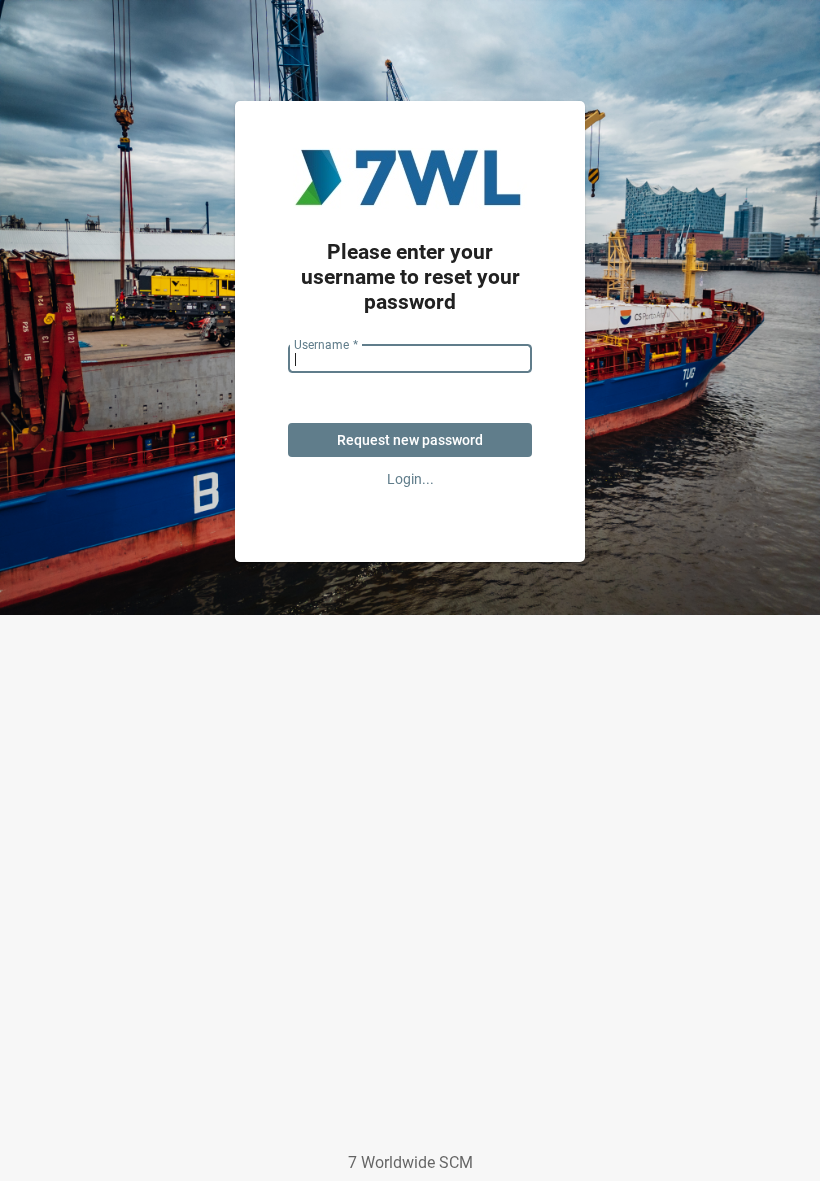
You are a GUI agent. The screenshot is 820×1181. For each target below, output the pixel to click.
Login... (410, 479)
